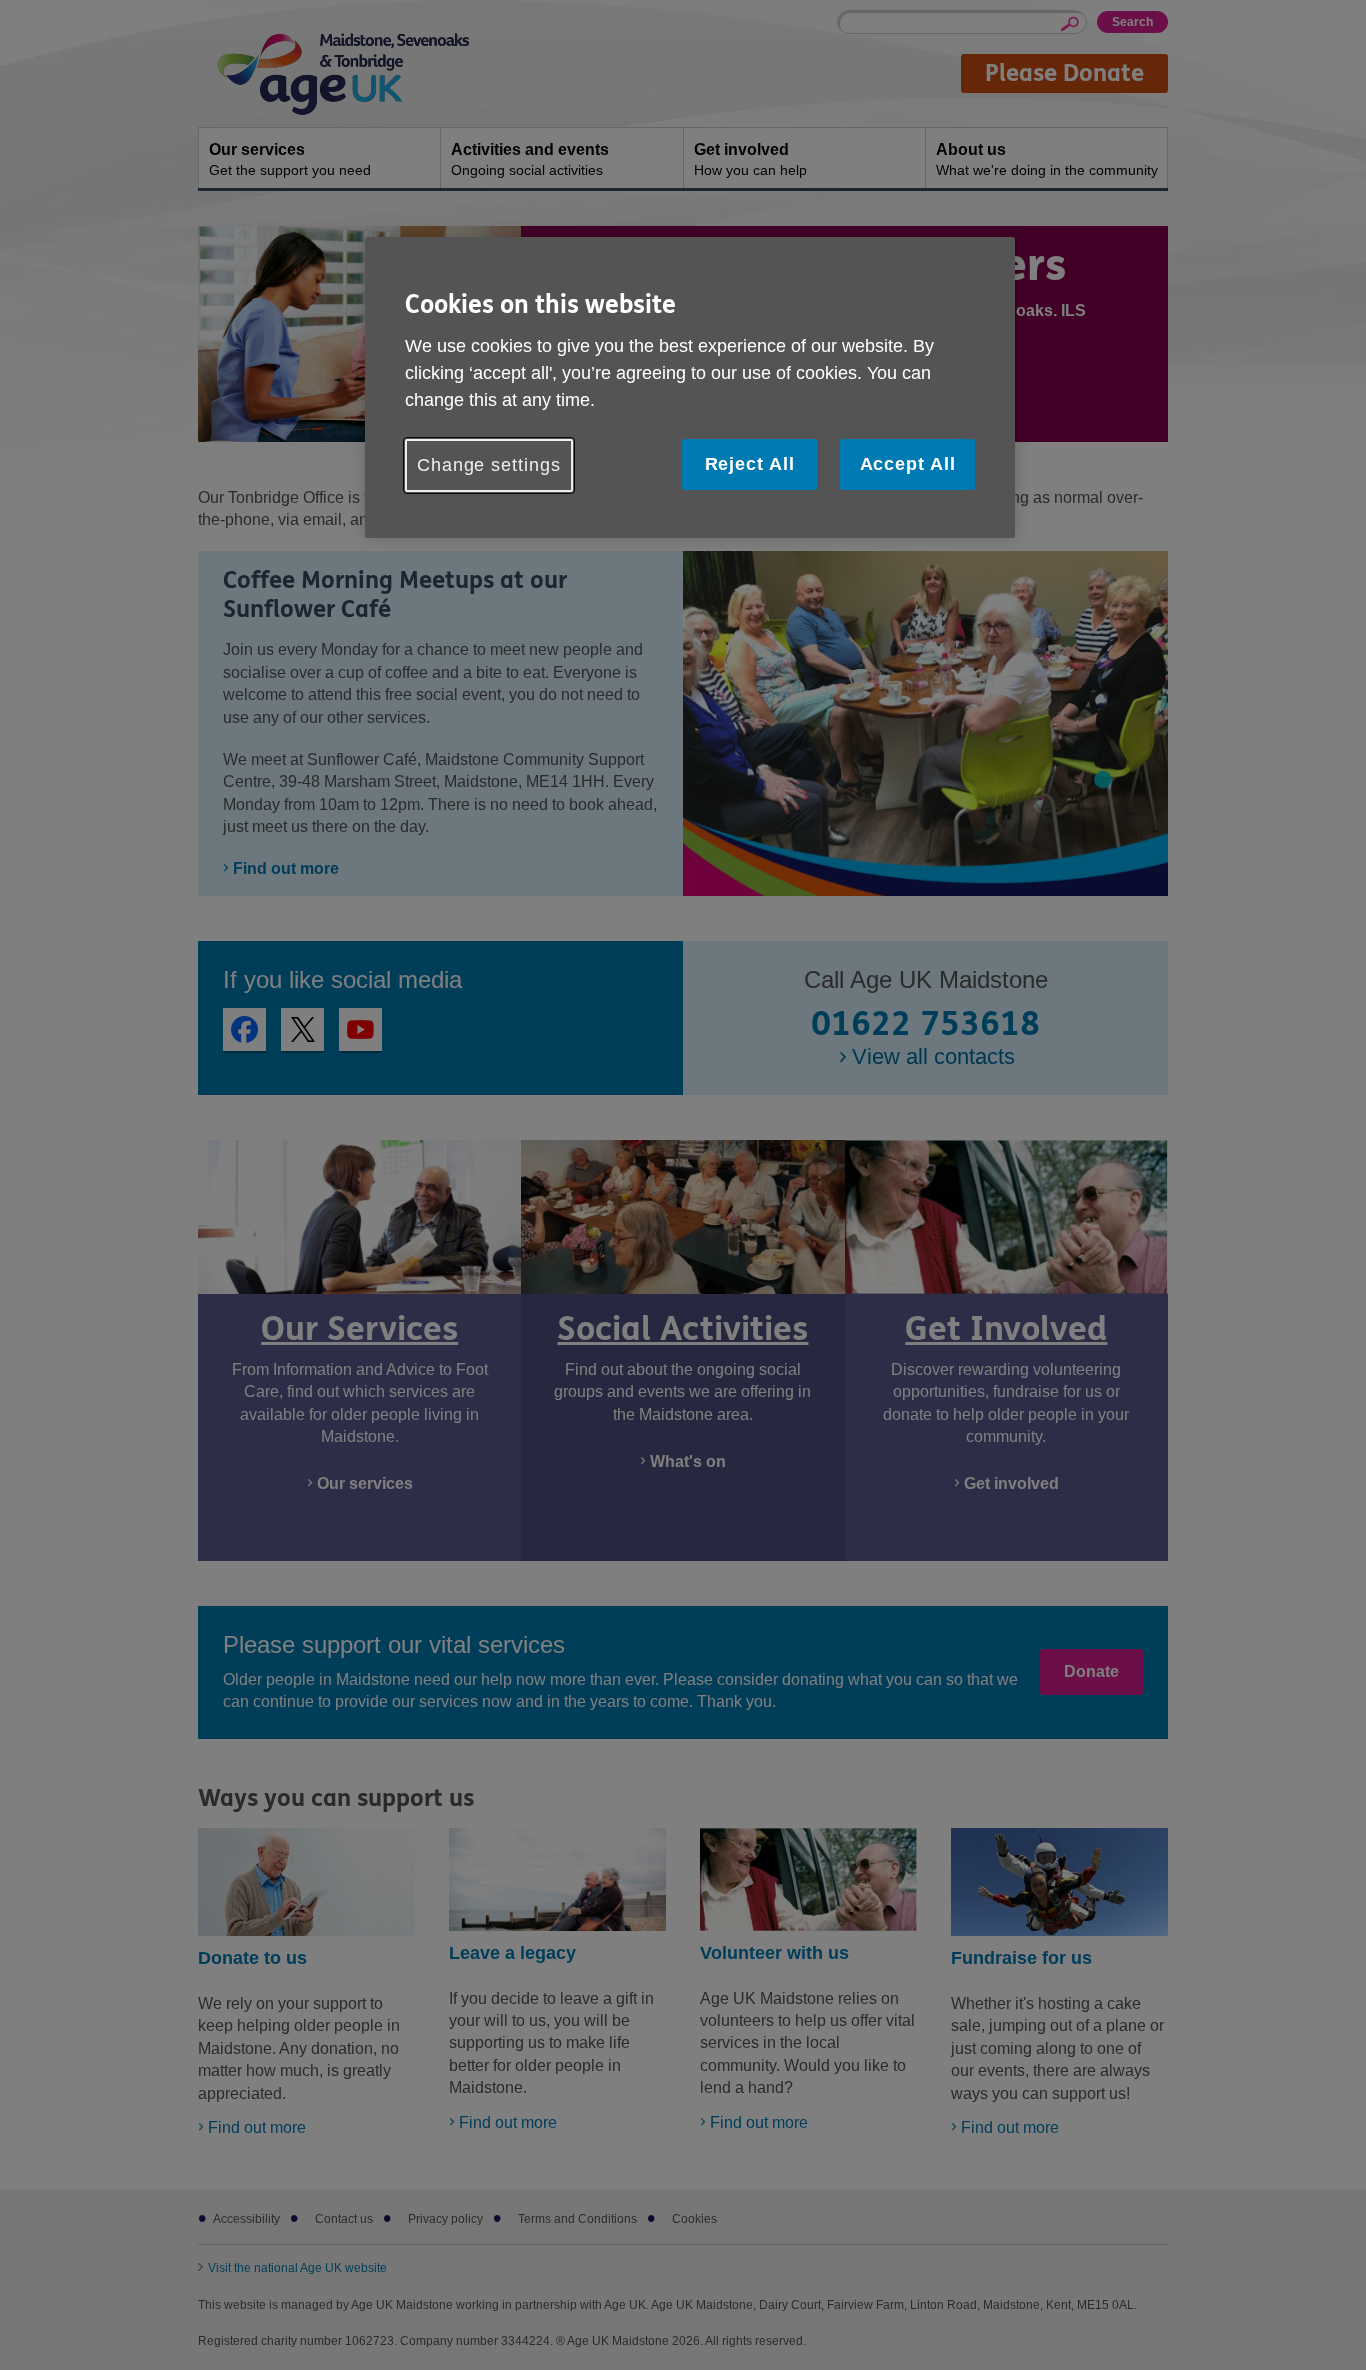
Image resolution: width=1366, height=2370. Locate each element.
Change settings (489, 465)
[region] (690, 387)
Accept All (908, 464)
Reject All (750, 464)
